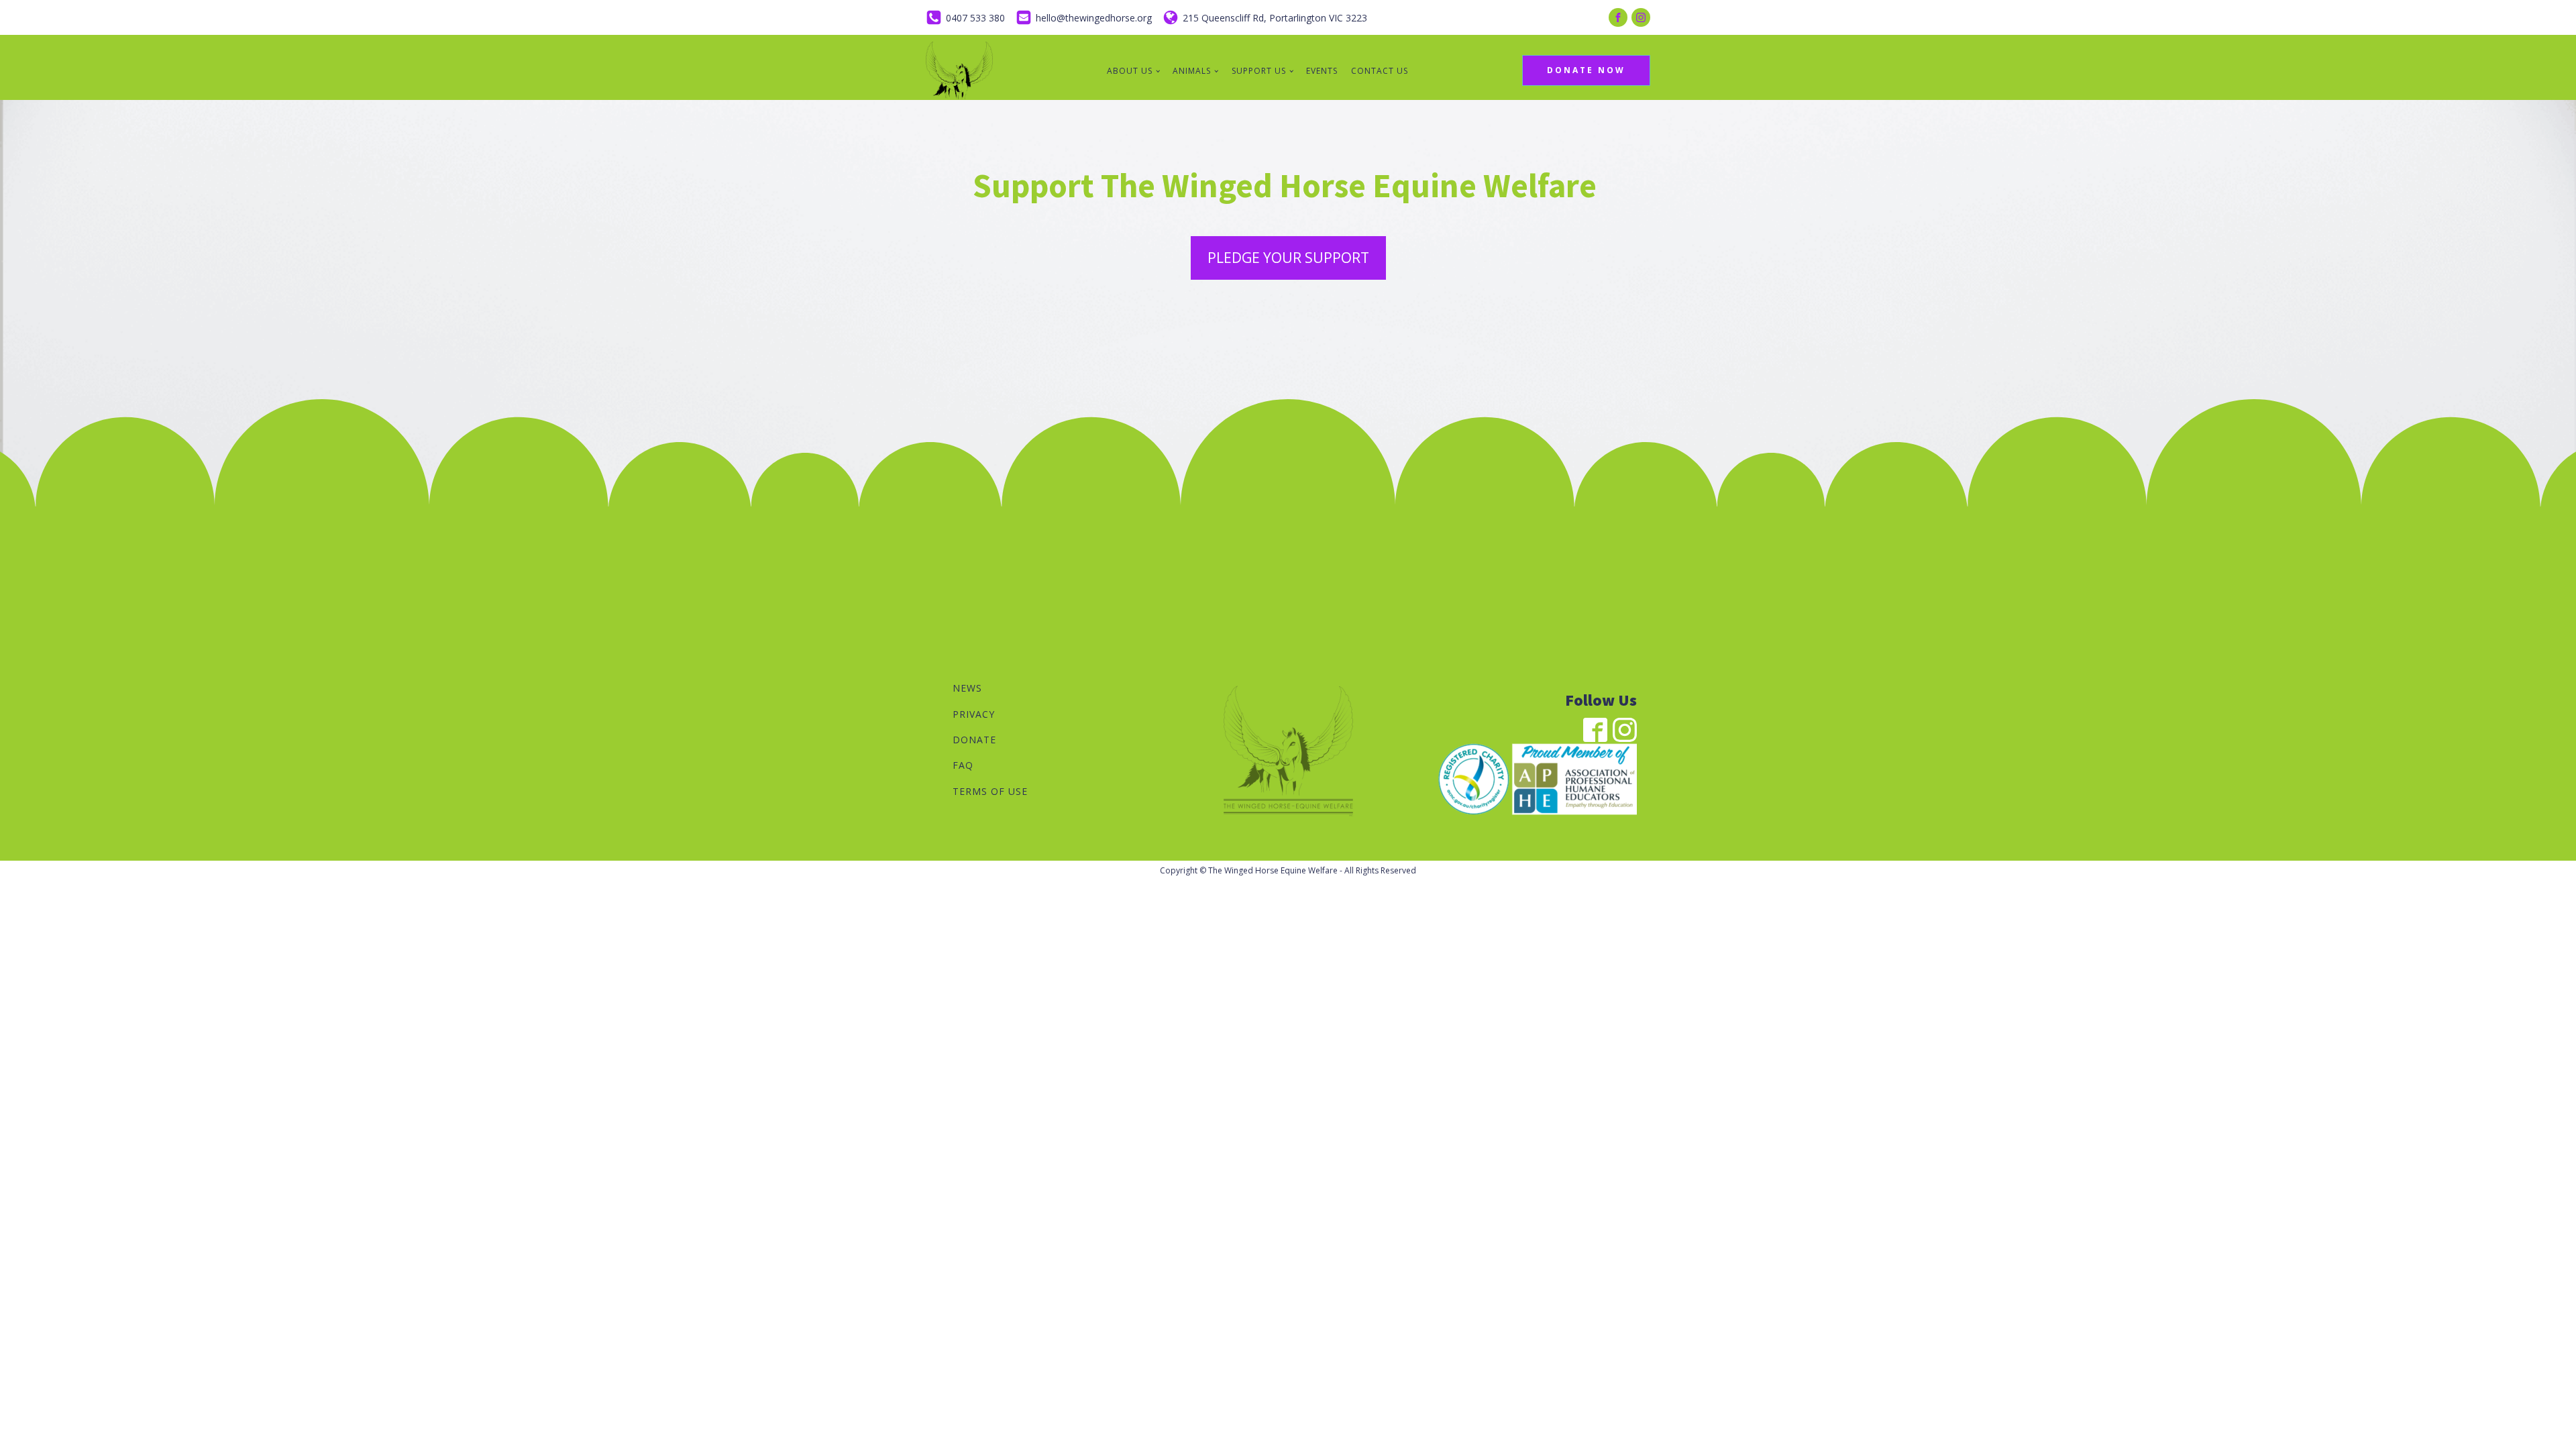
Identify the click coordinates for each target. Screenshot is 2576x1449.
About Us (1130, 71)
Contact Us (1380, 71)
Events (1322, 71)
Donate (974, 740)
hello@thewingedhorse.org (1094, 18)
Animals (1192, 71)
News (967, 688)
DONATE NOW (1586, 70)
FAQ (963, 765)
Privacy (974, 714)
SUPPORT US (1259, 71)
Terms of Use (990, 791)
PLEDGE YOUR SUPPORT (1288, 258)
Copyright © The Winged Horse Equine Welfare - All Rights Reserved (1288, 870)
